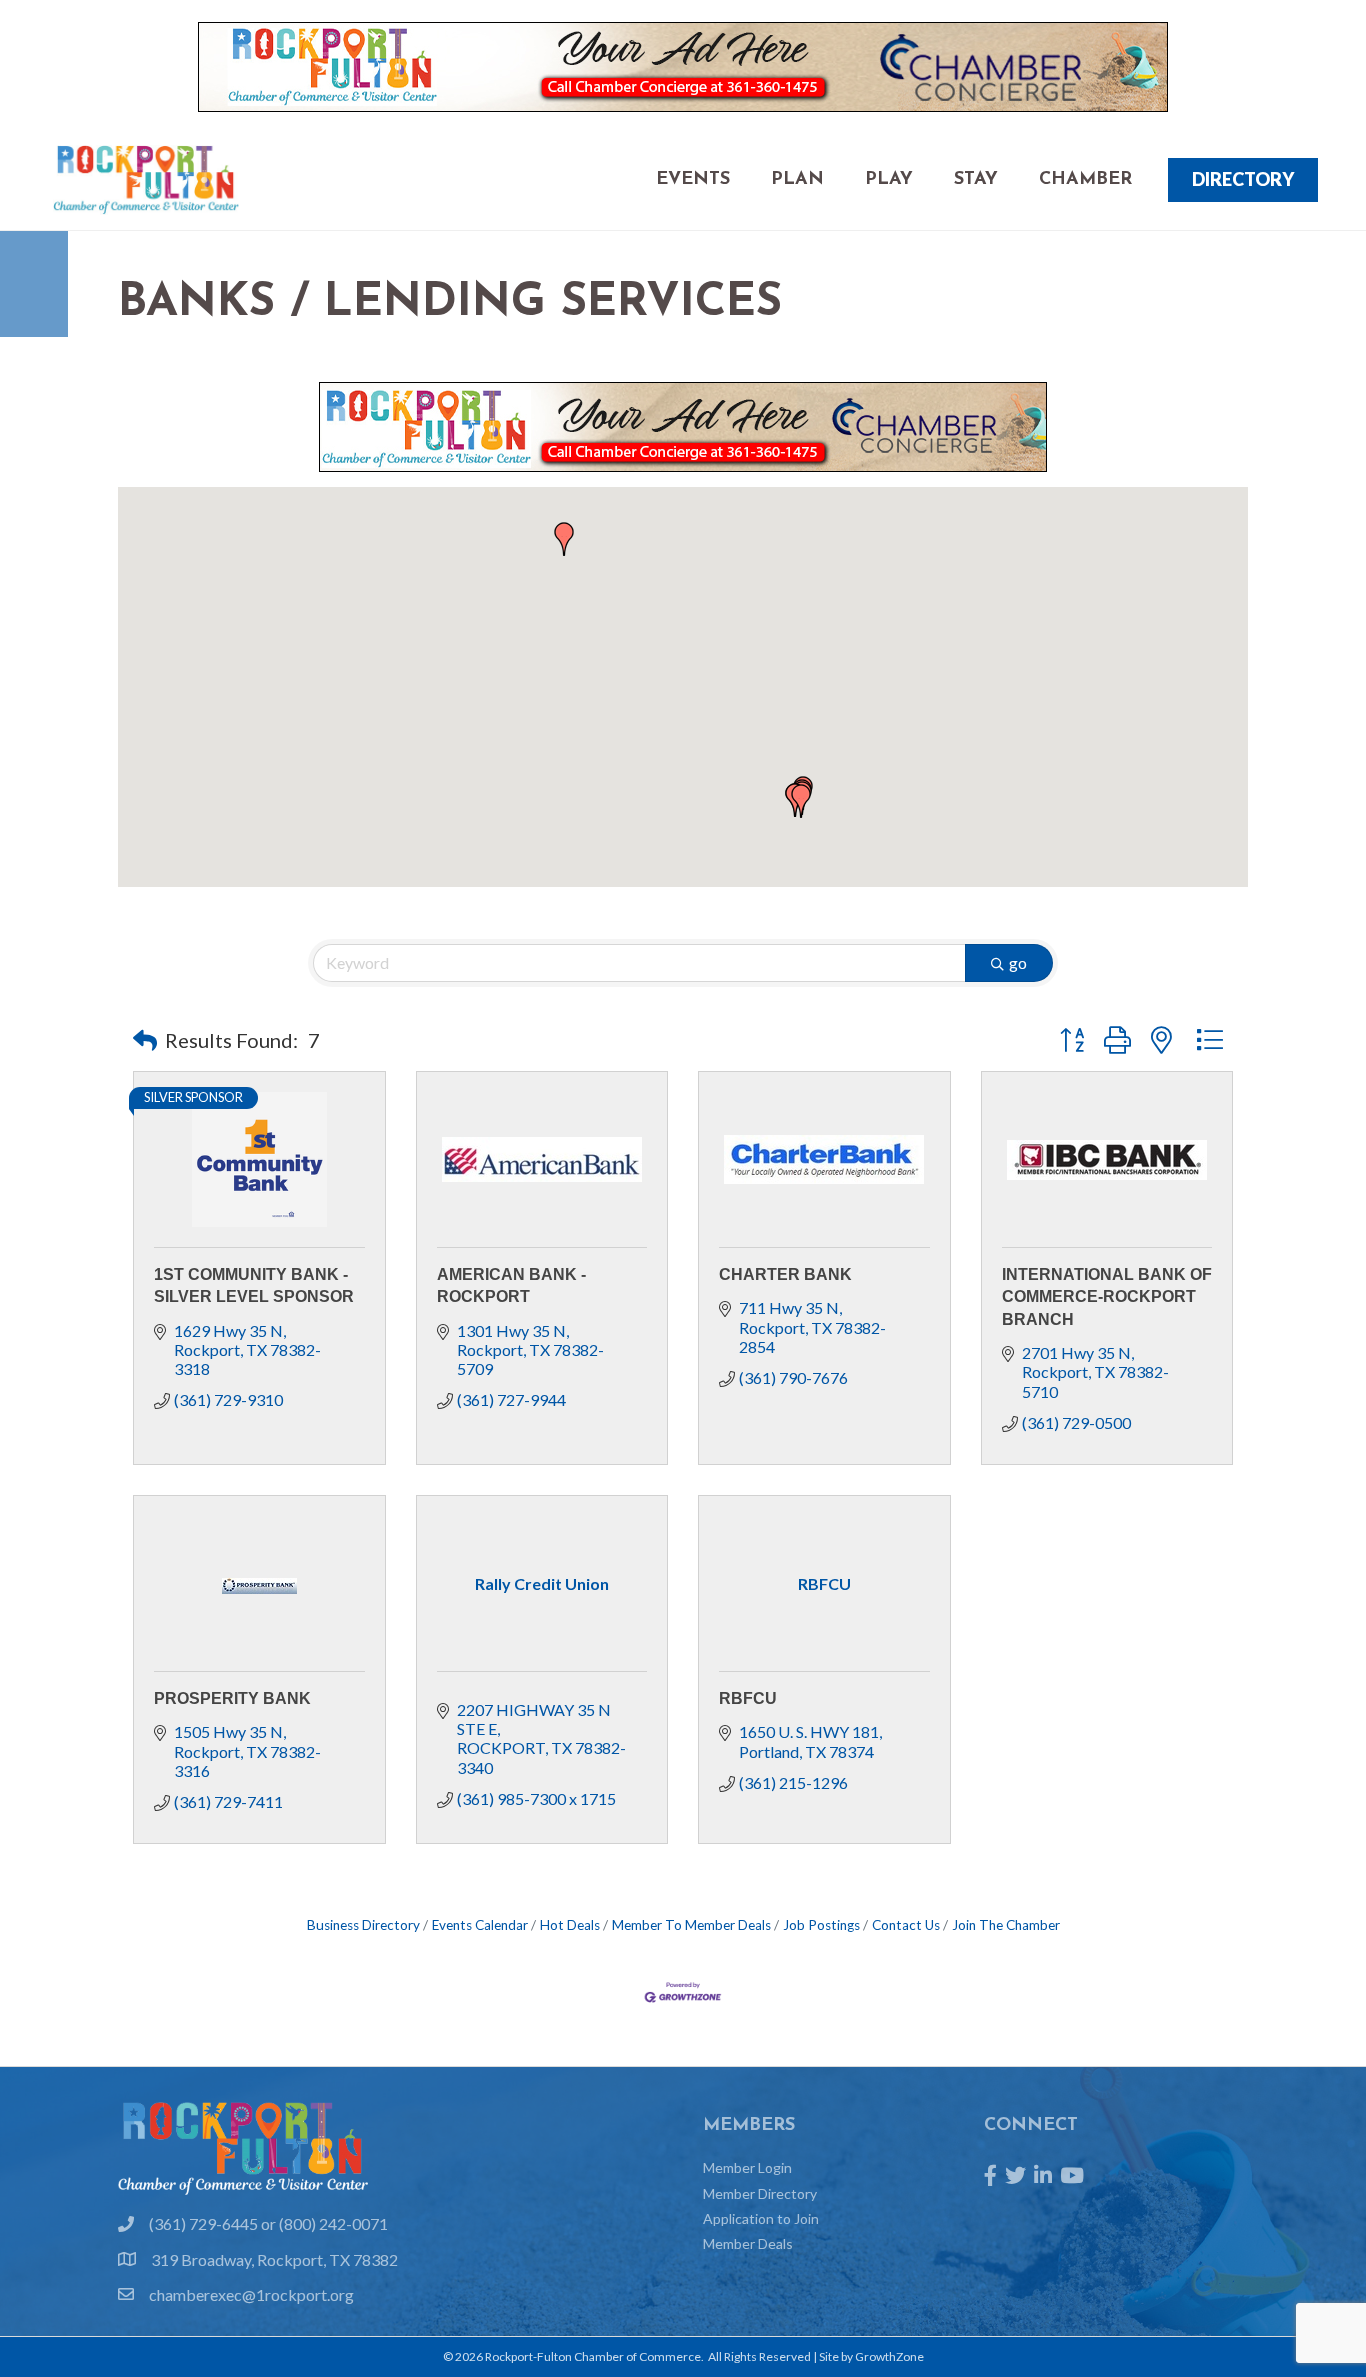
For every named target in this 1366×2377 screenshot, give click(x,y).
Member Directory (760, 2193)
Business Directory (363, 1925)
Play (889, 180)
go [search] (1018, 962)
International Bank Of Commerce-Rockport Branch (1107, 1297)
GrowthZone (889, 2356)
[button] (801, 801)
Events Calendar (480, 1925)
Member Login (747, 2167)
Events (693, 180)
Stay (976, 180)
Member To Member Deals (691, 1925)
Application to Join (761, 2218)
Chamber (1085, 180)
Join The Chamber (1006, 1925)
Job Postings (821, 1925)
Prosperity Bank (232, 1698)
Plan (797, 180)
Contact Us (906, 1925)
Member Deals (748, 2243)
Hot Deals (570, 1925)
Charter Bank (785, 1274)
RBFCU (748, 1698)
